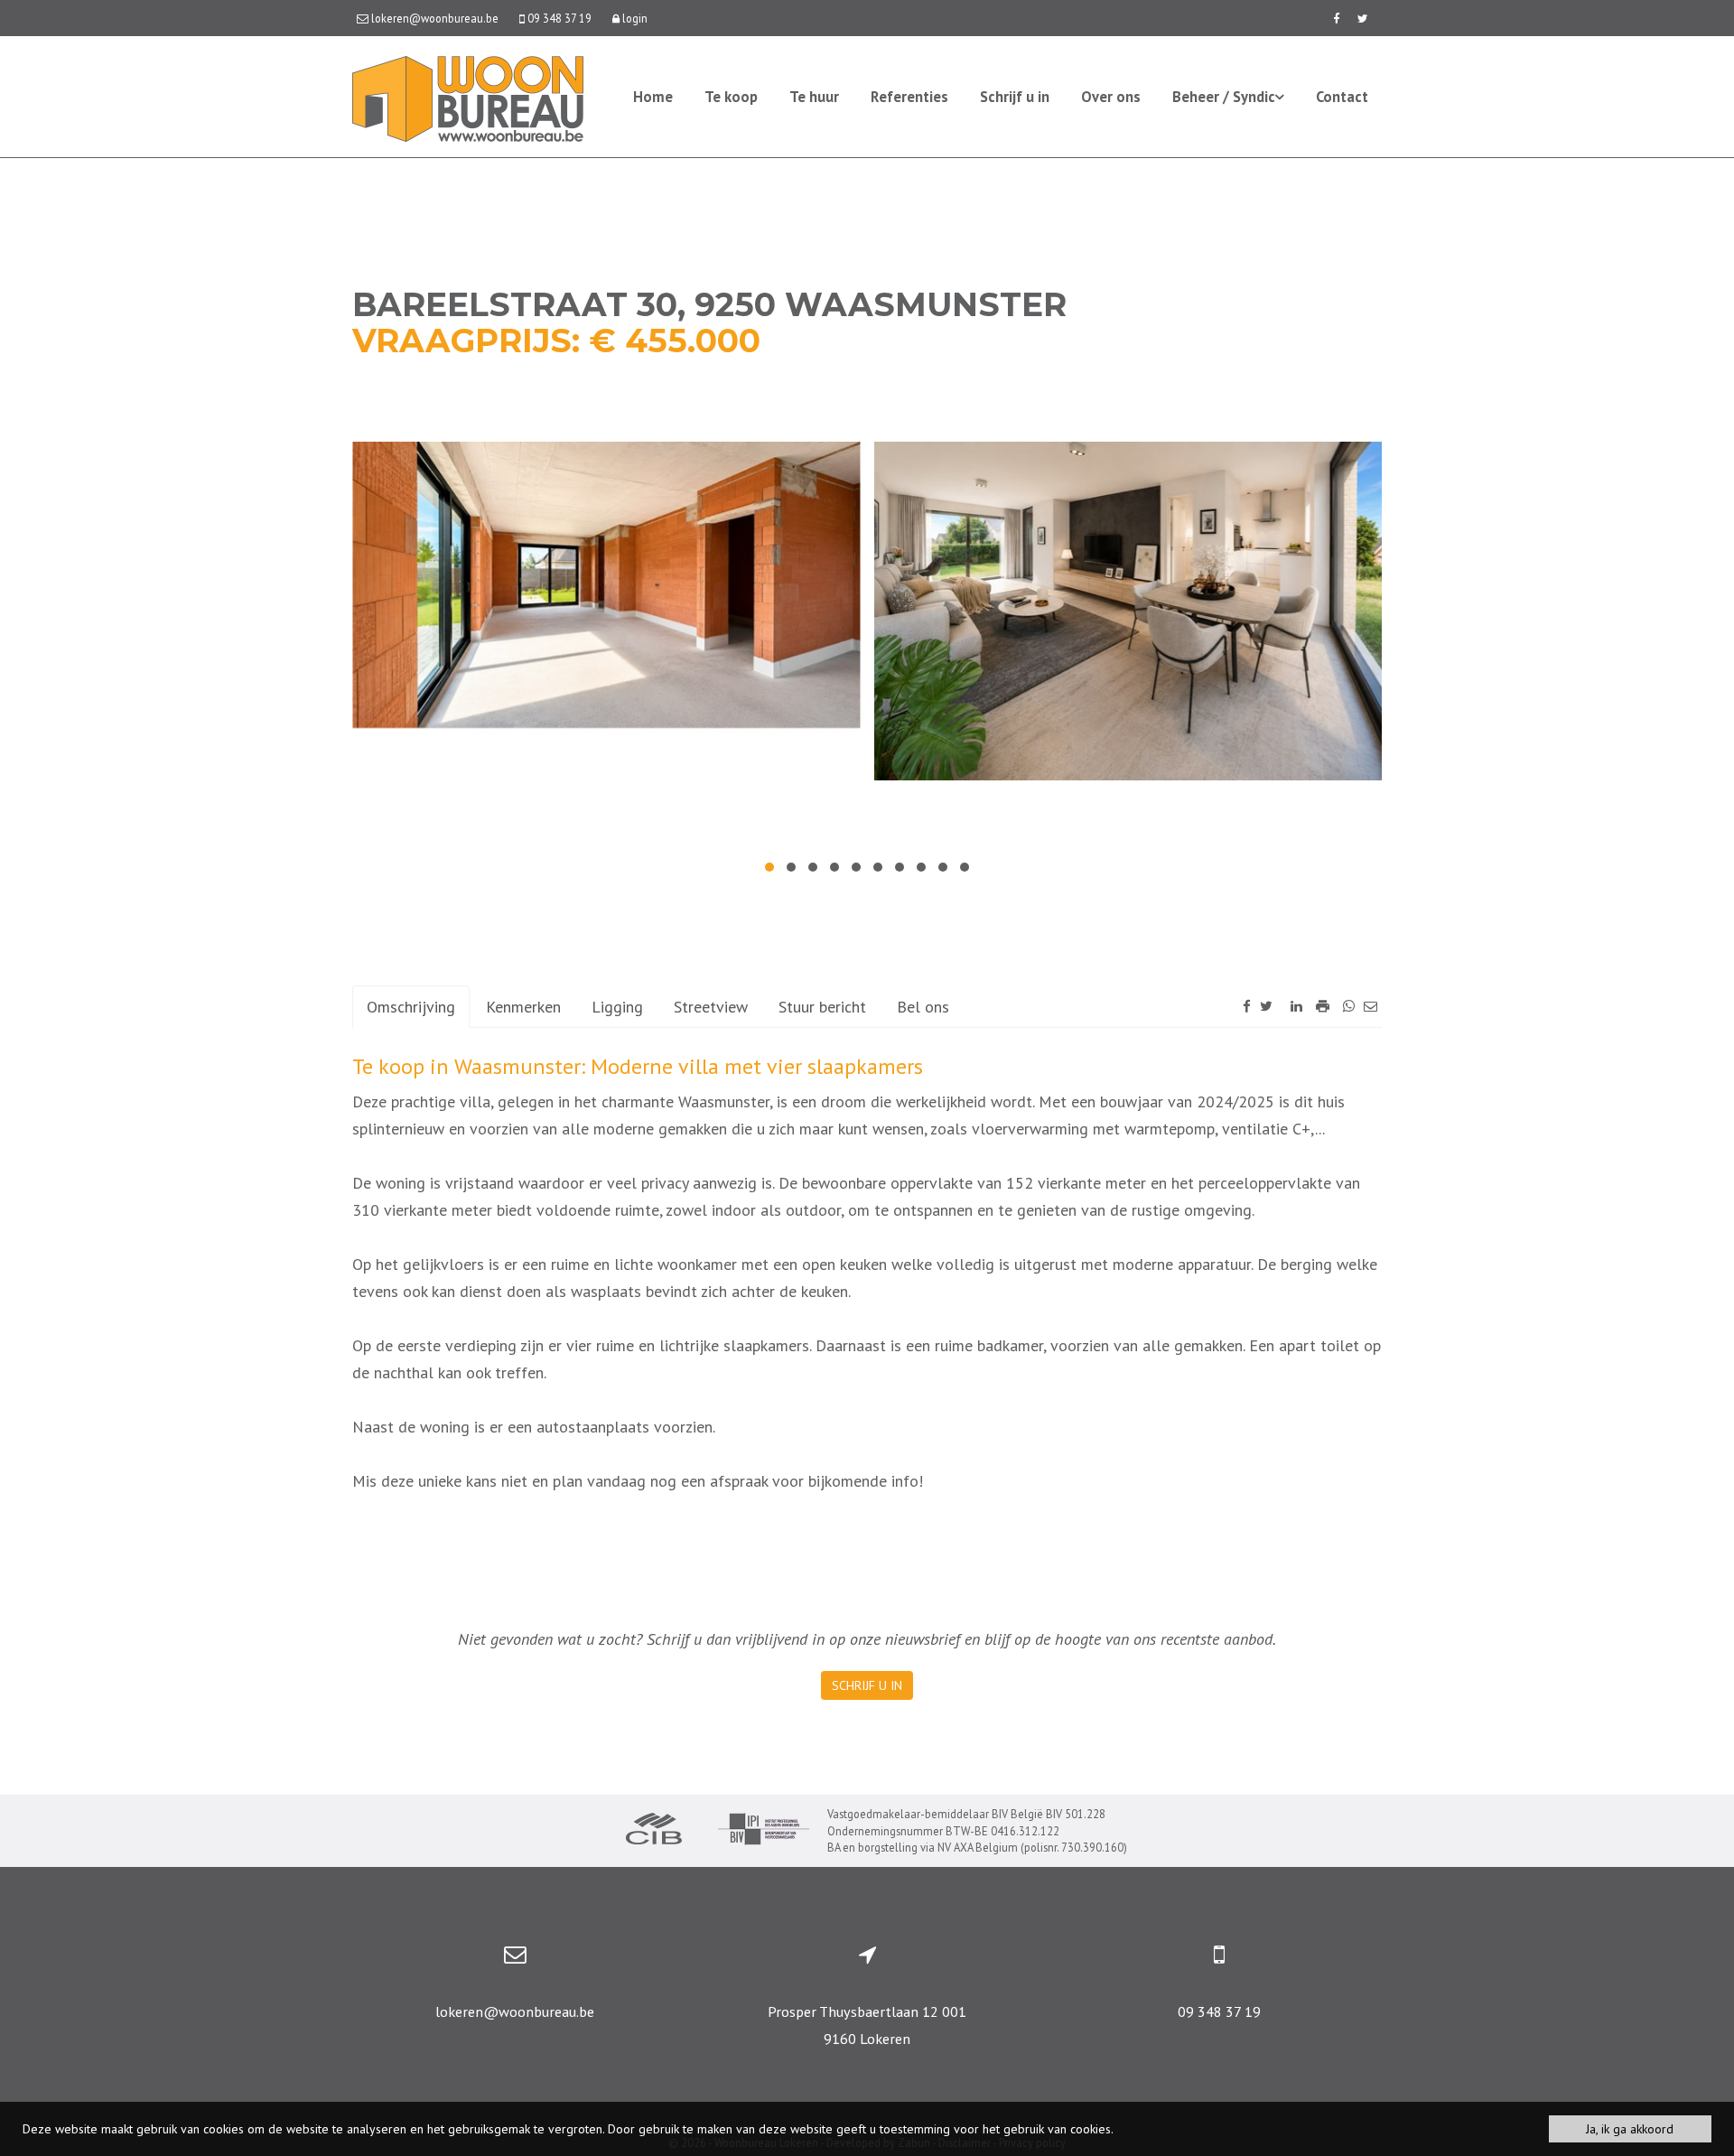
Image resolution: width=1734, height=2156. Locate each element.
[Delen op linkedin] (1296, 1006)
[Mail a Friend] (1370, 1006)
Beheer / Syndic (1224, 97)
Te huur (814, 97)
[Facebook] (1336, 18)
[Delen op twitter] (1266, 1006)
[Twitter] (1363, 18)
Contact (1342, 97)
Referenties (909, 97)
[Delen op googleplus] (1282, 1006)
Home (653, 97)
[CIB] (654, 1831)
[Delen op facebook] (1247, 1006)
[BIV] (764, 1831)
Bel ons (923, 1007)
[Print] (1323, 1006)
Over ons (1111, 97)
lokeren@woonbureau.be (515, 2011)
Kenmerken (523, 1007)
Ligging (617, 1007)
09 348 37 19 (1219, 2011)
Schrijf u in (1015, 97)
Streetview (711, 1007)
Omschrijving (411, 1007)
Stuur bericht (822, 1007)
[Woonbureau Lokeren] (468, 97)
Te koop (731, 97)
